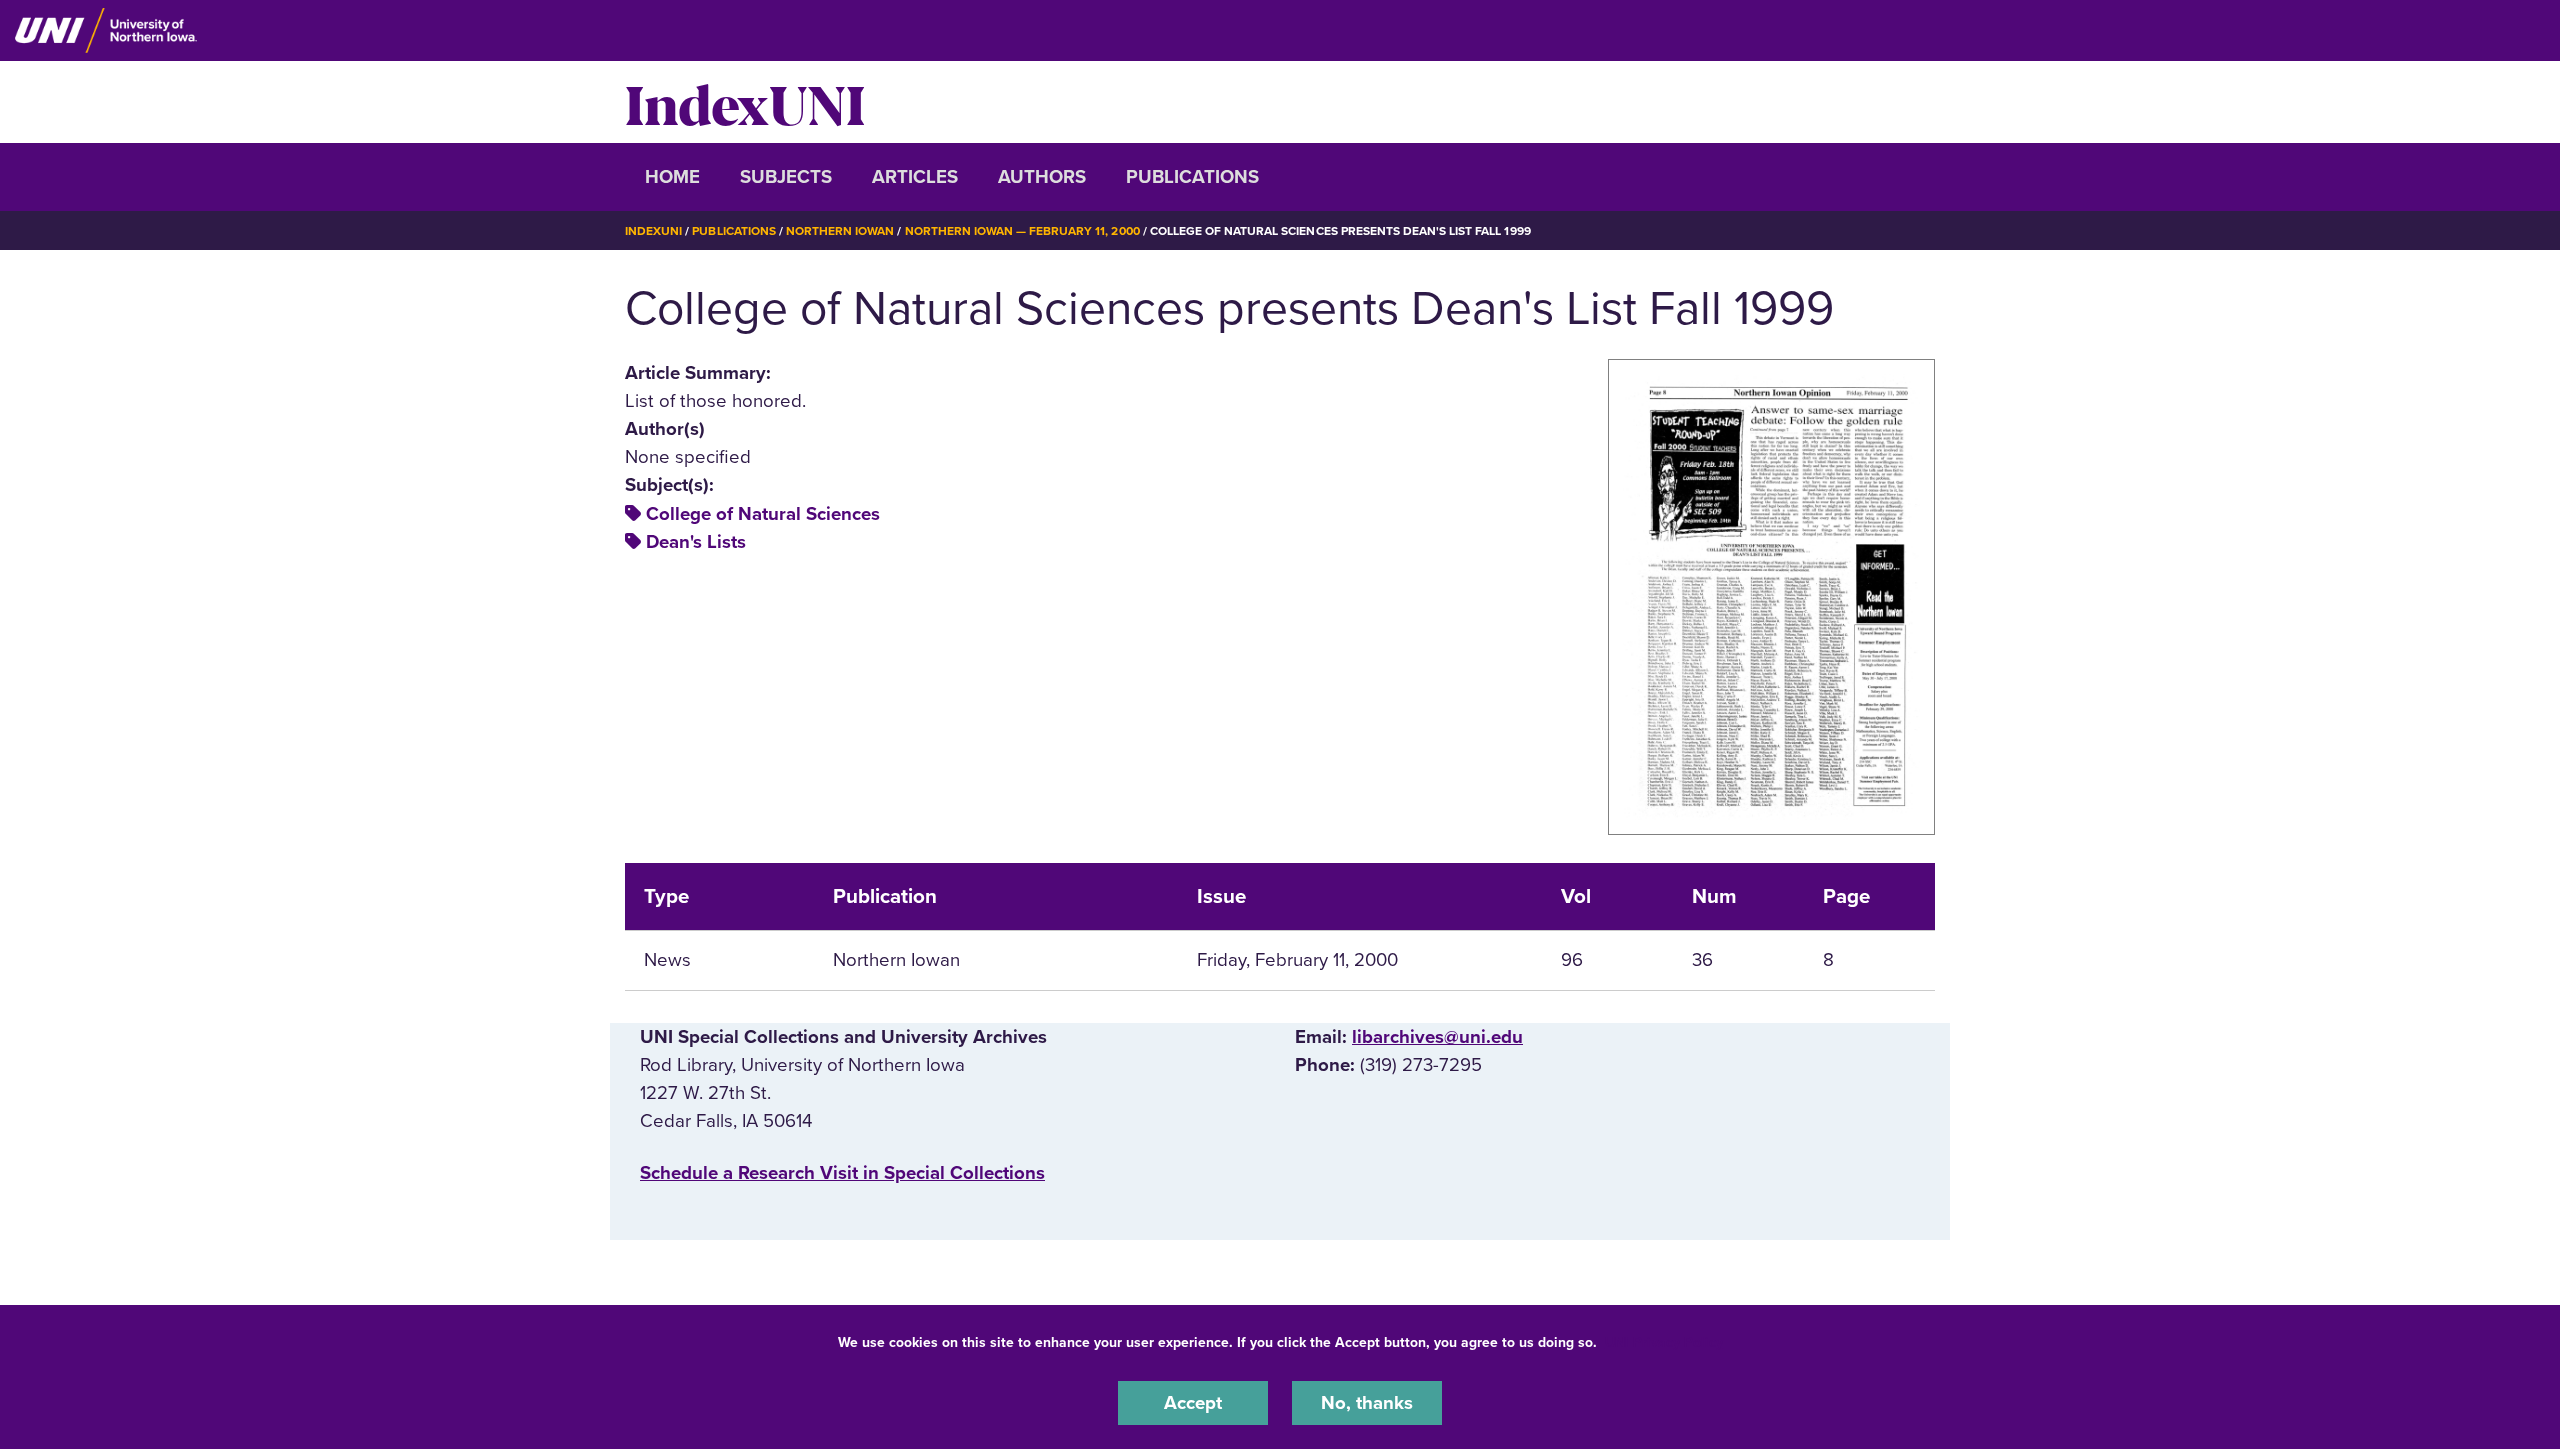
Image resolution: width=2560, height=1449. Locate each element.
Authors (1042, 177)
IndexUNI (745, 102)
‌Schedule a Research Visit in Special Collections (842, 1173)
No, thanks (1367, 1403)
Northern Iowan (840, 231)
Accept (1193, 1403)
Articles (915, 177)
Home (672, 177)
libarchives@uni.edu (1437, 1037)
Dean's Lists (696, 542)
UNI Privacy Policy (1664, 1342)
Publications (1192, 177)
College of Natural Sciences (763, 514)
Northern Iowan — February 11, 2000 (1022, 231)
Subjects (786, 177)
